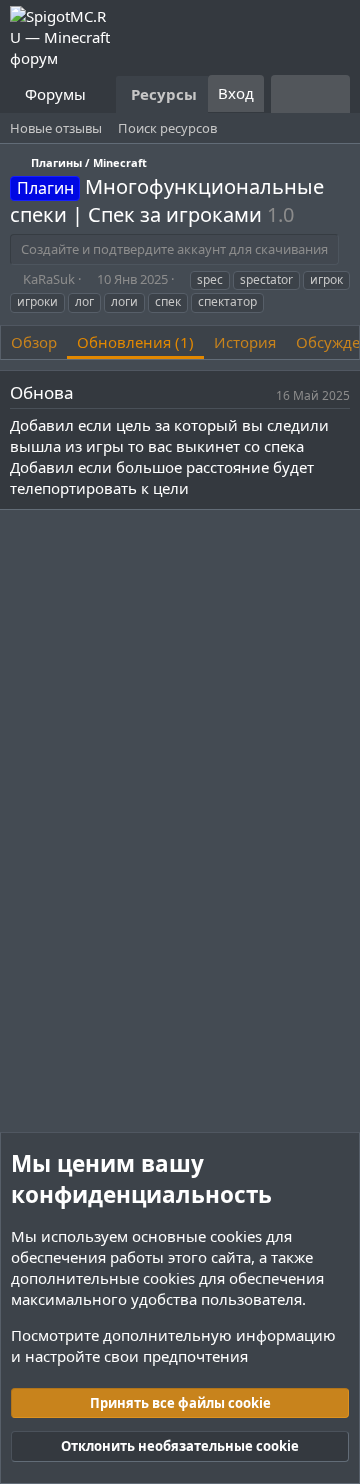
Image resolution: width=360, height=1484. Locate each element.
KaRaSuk (49, 279)
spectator (266, 279)
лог (84, 301)
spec (210, 279)
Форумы (55, 94)
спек (168, 301)
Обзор (34, 342)
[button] (102, 94)
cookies (236, 1236)
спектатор (227, 301)
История (245, 342)
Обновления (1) (135, 342)
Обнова (42, 392)
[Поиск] (330, 94)
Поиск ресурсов (167, 128)
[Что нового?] (290, 94)
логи (124, 301)
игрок (326, 279)
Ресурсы (164, 94)
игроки (37, 301)
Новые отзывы (56, 128)
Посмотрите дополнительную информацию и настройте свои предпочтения (173, 1345)
